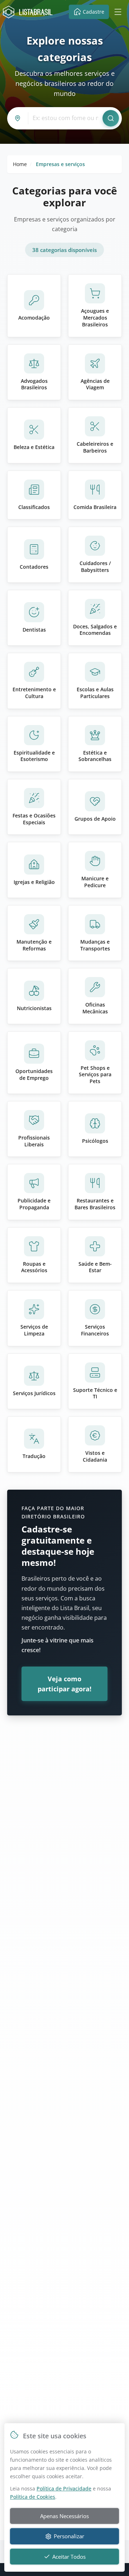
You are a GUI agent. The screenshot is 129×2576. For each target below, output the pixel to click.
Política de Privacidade (64, 2488)
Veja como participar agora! (64, 1684)
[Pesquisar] (111, 118)
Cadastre (94, 12)
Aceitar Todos (69, 2557)
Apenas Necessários (64, 2516)
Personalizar (69, 2536)
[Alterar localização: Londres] (19, 118)
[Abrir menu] (118, 12)
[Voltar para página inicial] (29, 12)
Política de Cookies (33, 2497)
